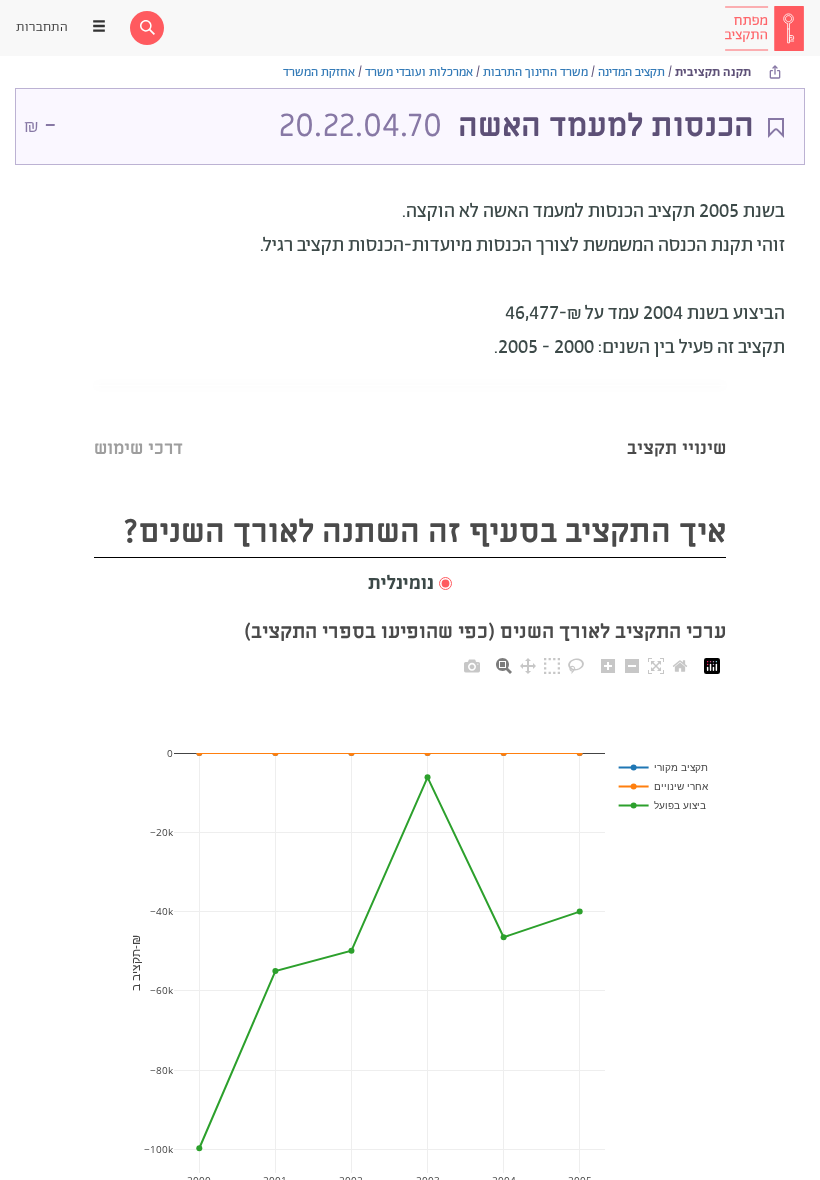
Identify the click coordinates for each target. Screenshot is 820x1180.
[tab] (676, 423)
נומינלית (401, 584)
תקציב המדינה (631, 72)
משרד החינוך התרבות (535, 72)
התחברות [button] (42, 27)
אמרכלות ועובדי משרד (419, 72)
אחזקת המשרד (319, 72)
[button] (410, 584)
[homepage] (764, 28)
